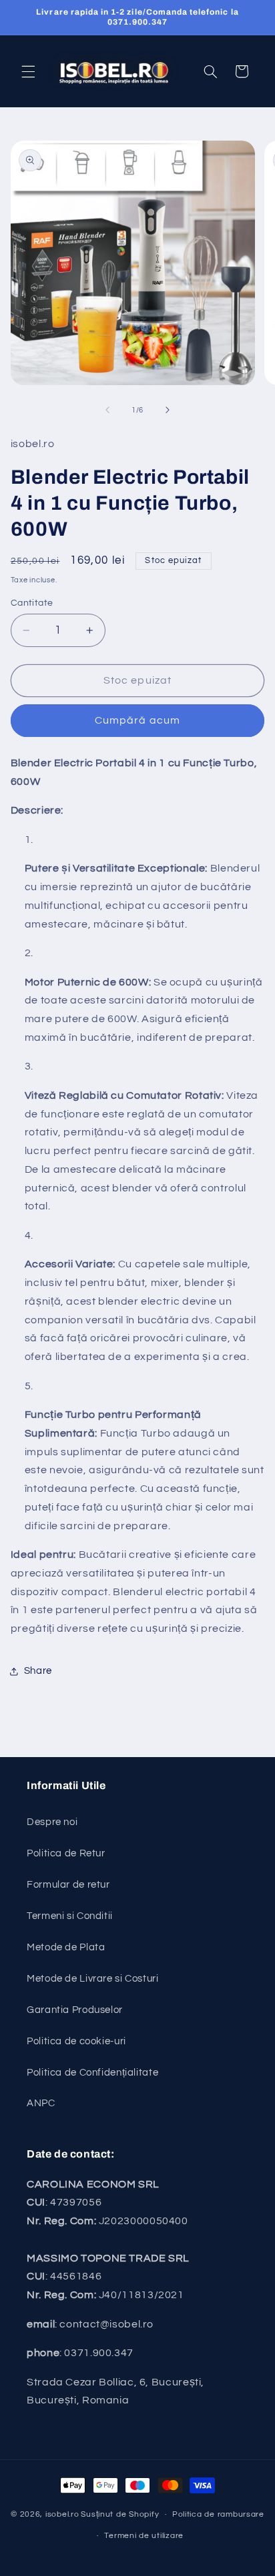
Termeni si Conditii (70, 1916)
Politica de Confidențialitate (92, 2073)
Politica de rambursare (218, 2514)
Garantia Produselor (75, 2010)
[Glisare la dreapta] (168, 410)
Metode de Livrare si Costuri (93, 1979)
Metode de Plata (66, 1947)
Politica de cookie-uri (76, 2041)
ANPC (41, 2103)
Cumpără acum (137, 720)
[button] (28, 71)
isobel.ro (62, 2514)
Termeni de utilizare (144, 2536)
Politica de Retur (66, 1853)
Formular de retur (68, 1885)
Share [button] (38, 1671)
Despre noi (52, 1822)
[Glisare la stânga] (107, 410)
